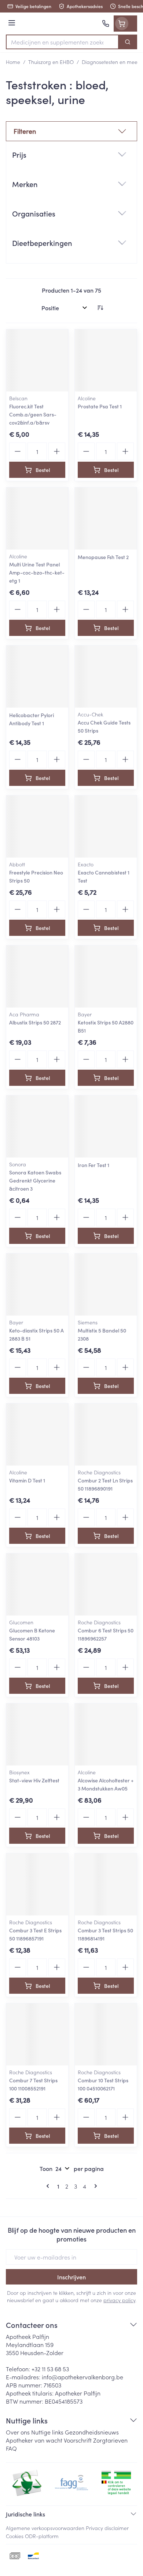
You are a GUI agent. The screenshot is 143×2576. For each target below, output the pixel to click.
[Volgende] (94, 2186)
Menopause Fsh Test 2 (103, 557)
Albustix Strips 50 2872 (35, 1022)
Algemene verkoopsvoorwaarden (45, 2528)
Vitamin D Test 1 (27, 1480)
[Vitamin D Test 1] (37, 1434)
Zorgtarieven (110, 2440)
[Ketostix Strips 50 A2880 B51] (106, 976)
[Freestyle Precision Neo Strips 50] (37, 827)
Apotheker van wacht (34, 2440)
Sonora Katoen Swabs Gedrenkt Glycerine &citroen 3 (35, 1180)
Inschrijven (71, 2277)
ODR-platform (42, 2536)
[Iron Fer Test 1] (106, 1126)
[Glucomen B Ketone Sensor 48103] (37, 1584)
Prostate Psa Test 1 (100, 406)
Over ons (18, 2432)
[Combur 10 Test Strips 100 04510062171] (106, 2034)
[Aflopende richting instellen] (100, 308)
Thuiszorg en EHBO (51, 62)
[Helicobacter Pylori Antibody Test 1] (37, 677)
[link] (49, 2186)
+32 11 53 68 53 (50, 2369)
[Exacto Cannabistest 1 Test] (106, 827)
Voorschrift (78, 2440)
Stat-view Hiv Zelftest (34, 1780)
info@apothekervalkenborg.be (82, 2377)
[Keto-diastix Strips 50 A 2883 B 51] (37, 1285)
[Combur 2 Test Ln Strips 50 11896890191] (106, 1434)
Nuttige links (47, 2432)
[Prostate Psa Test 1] (106, 360)
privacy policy (119, 2300)
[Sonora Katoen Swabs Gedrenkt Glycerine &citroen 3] (37, 1126)
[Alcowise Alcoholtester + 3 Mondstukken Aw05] (106, 1734)
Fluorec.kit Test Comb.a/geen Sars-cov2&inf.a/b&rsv (33, 414)
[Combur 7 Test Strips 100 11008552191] (37, 2034)
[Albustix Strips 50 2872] (37, 976)
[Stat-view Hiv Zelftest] (37, 1734)
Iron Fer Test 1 (93, 1165)
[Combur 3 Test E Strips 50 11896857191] (37, 1884)
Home (13, 62)
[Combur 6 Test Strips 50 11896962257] (106, 1584)
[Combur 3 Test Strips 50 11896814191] (106, 1884)
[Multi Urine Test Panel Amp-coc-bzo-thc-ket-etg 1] (37, 518)
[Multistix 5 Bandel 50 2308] (106, 1285)
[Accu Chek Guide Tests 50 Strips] (106, 677)
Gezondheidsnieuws (92, 2432)
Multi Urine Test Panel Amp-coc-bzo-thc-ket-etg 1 (37, 572)
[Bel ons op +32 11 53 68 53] (106, 24)
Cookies (15, 2536)
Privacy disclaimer (107, 2528)
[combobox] (62, 42)
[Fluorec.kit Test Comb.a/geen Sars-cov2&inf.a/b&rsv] (37, 360)
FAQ (11, 2448)
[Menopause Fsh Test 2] (106, 518)
